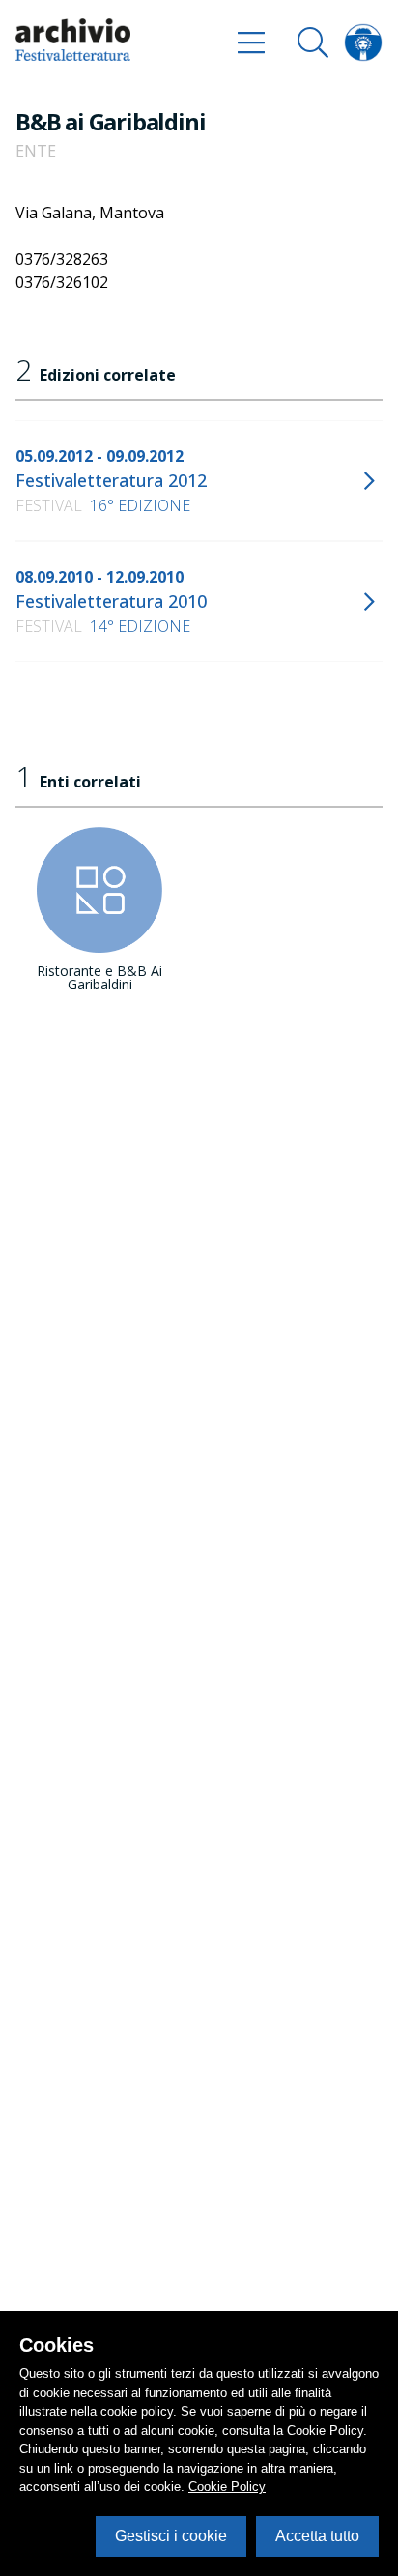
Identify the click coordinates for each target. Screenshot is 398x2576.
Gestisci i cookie (171, 2536)
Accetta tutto (317, 2536)
